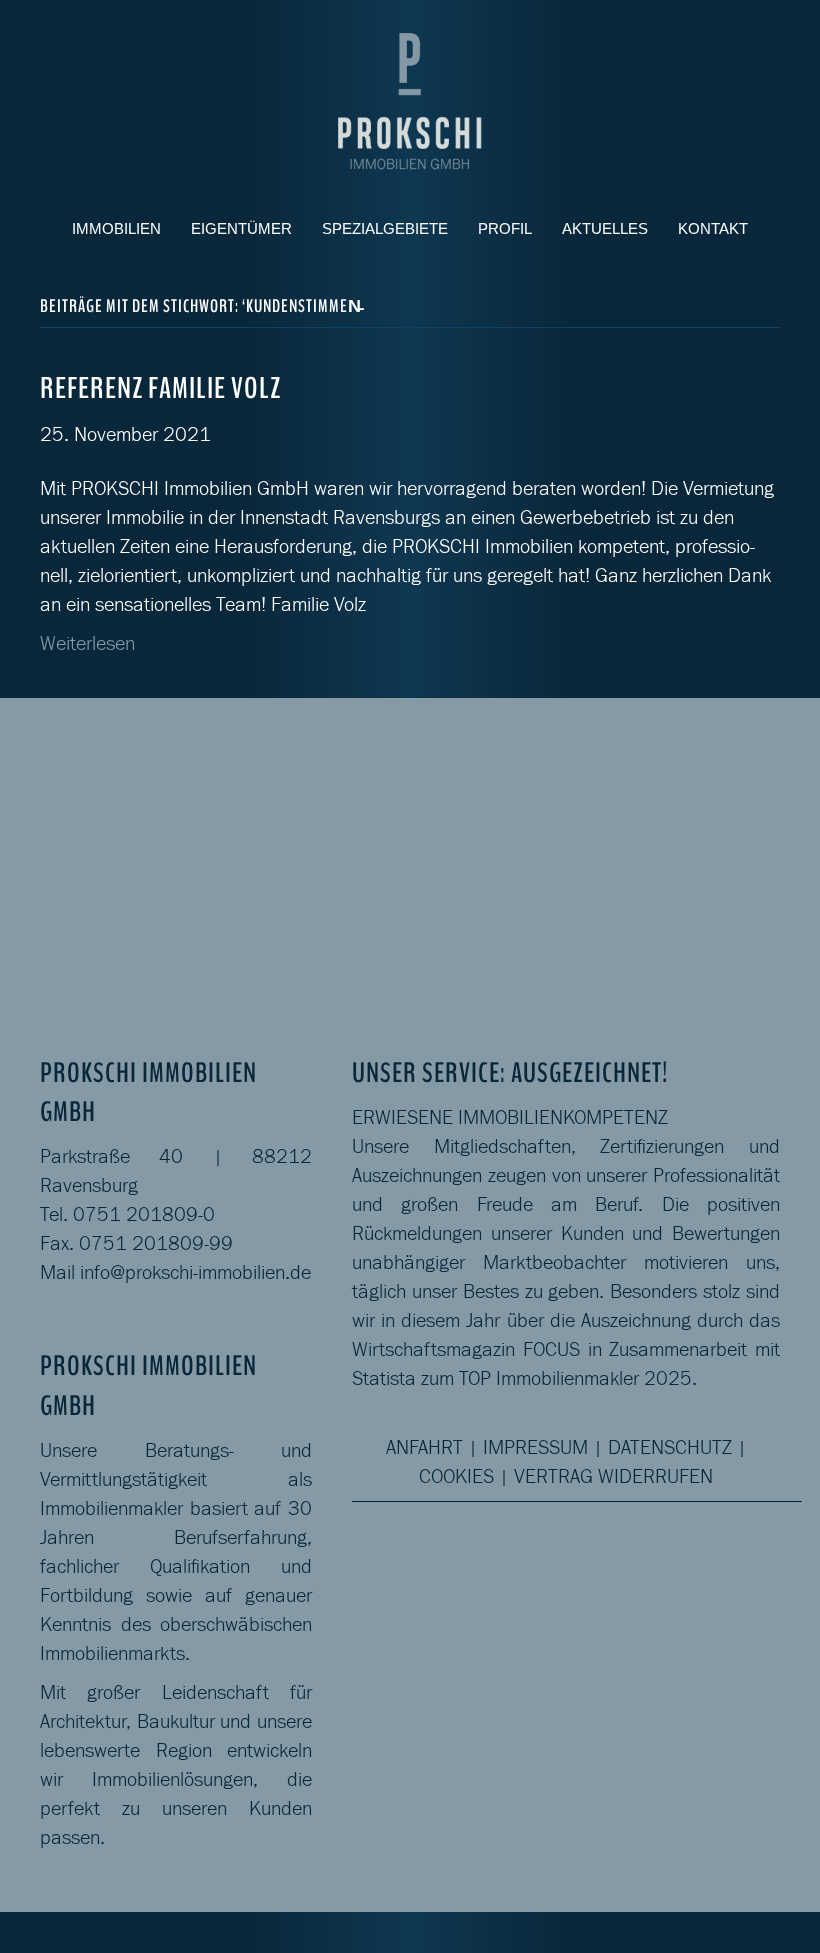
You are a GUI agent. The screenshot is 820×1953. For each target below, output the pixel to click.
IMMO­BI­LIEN (116, 228)
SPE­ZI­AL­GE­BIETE (385, 228)
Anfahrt (424, 1447)
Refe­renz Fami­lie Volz (160, 388)
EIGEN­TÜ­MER (241, 228)
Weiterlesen (87, 643)
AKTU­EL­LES (605, 228)
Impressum (535, 1447)
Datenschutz (670, 1447)
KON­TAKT (713, 228)
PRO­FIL (505, 228)
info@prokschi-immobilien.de (195, 1272)
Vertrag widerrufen (613, 1476)
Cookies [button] (456, 1476)
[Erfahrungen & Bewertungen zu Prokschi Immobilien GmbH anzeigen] (722, 826)
